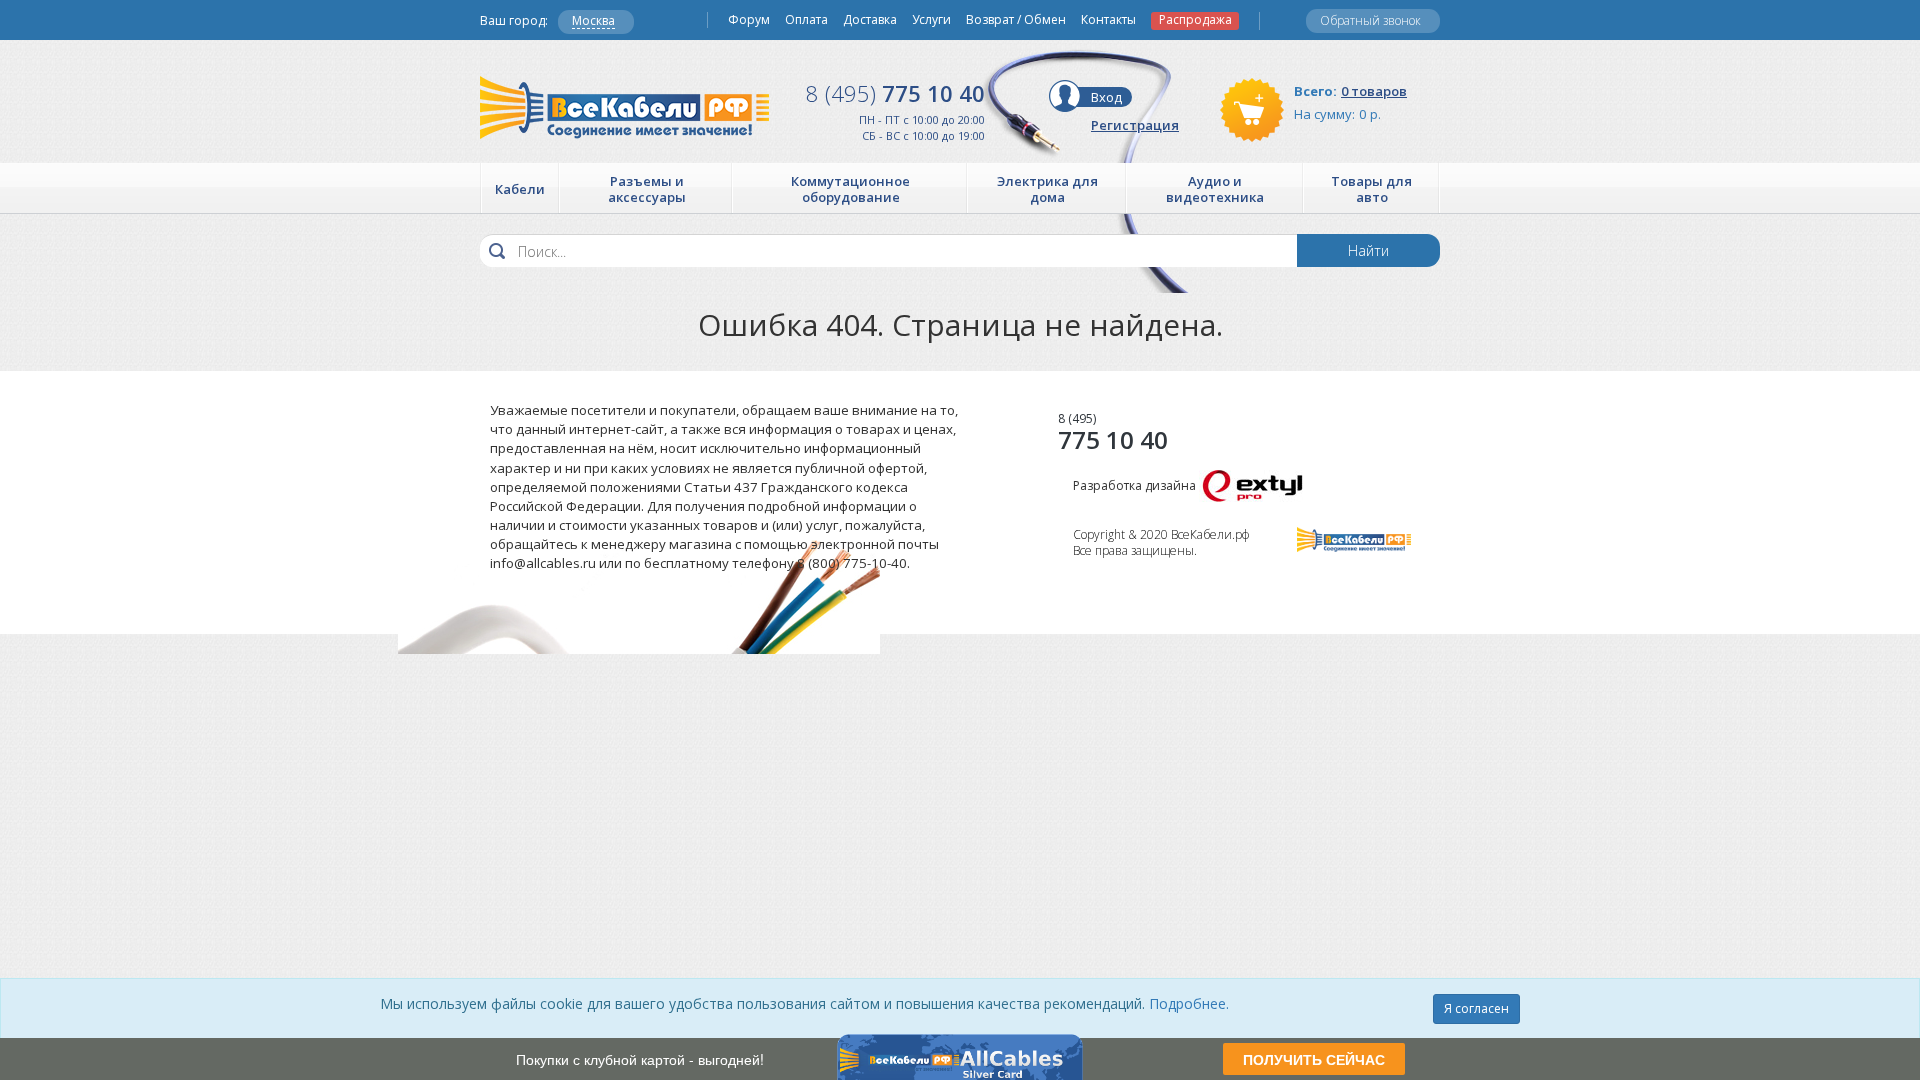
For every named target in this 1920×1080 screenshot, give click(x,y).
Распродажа (1195, 20)
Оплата (806, 20)
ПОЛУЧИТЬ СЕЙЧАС (1314, 1059)
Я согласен (1476, 1008)
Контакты (1108, 20)
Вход (1106, 97)
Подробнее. (1189, 1003)
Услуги (931, 20)
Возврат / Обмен (1016, 20)
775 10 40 (895, 93)
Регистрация (1135, 125)
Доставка (870, 20)
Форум (749, 20)
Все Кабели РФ (624, 107)
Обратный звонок (1370, 20)
